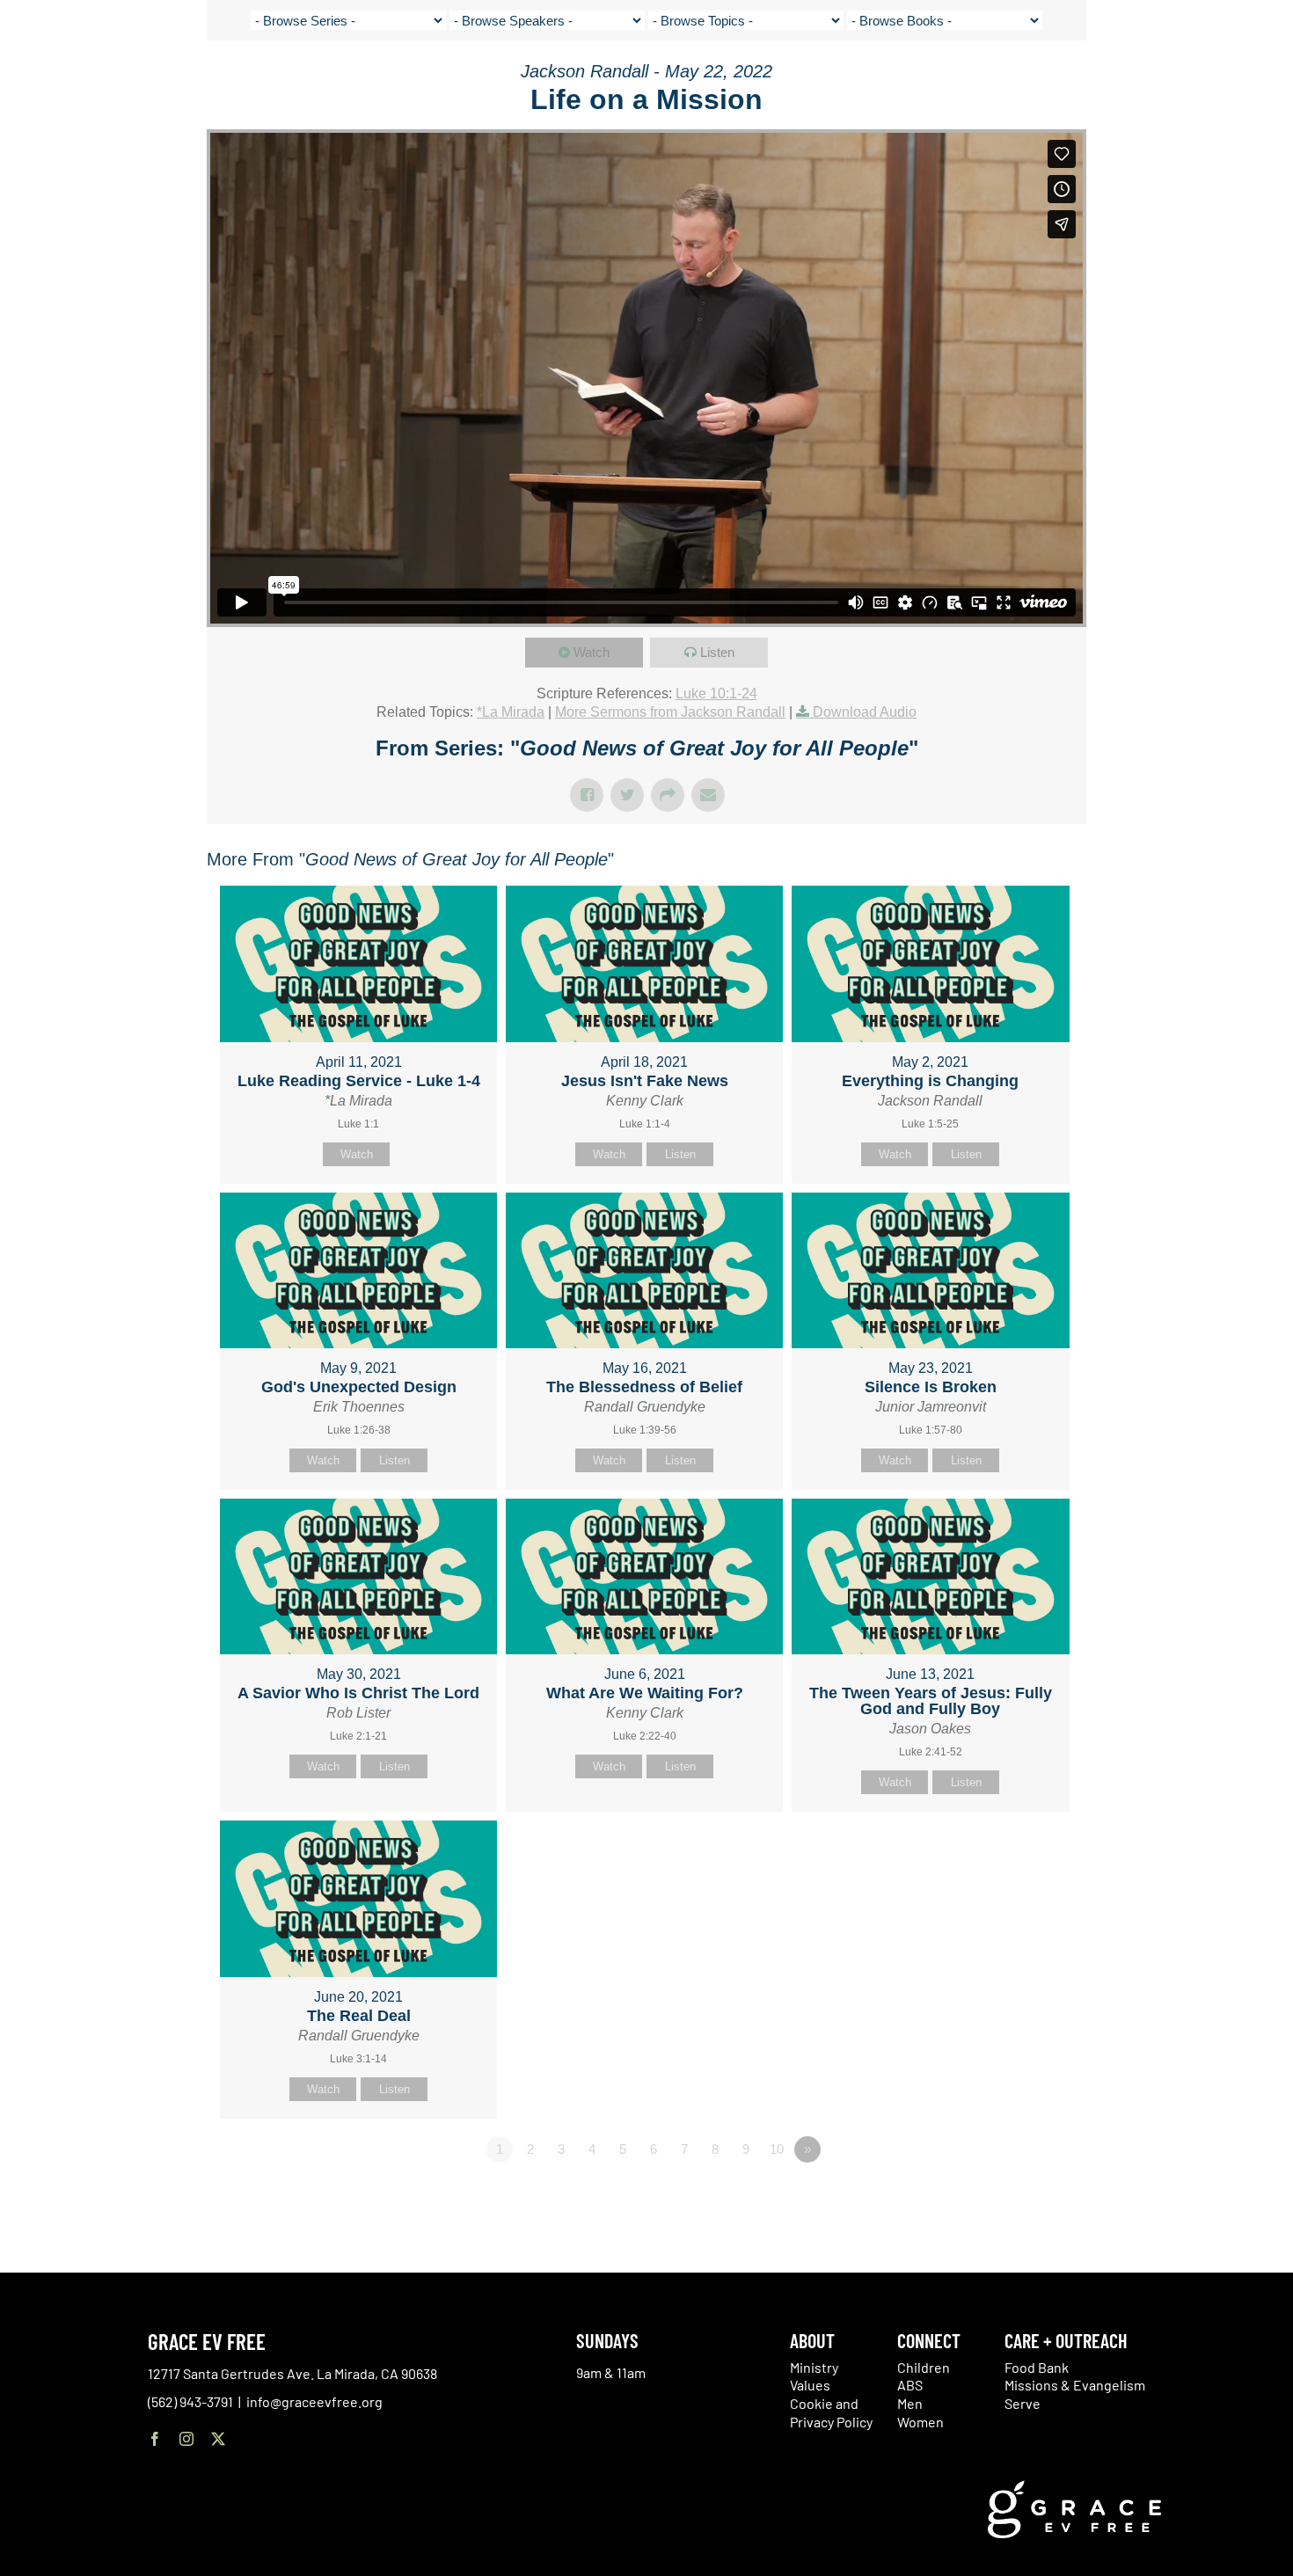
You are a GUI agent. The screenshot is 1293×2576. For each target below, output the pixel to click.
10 (777, 2149)
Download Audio (865, 712)
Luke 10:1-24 (716, 693)
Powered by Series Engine (1021, 2198)
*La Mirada (511, 712)
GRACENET (1180, 79)
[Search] (1224, 82)
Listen (717, 652)
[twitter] (218, 2439)
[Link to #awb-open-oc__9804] (1267, 81)
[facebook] (155, 2439)
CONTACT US (1108, 79)
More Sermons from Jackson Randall (670, 712)
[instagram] (186, 2439)
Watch (592, 652)
